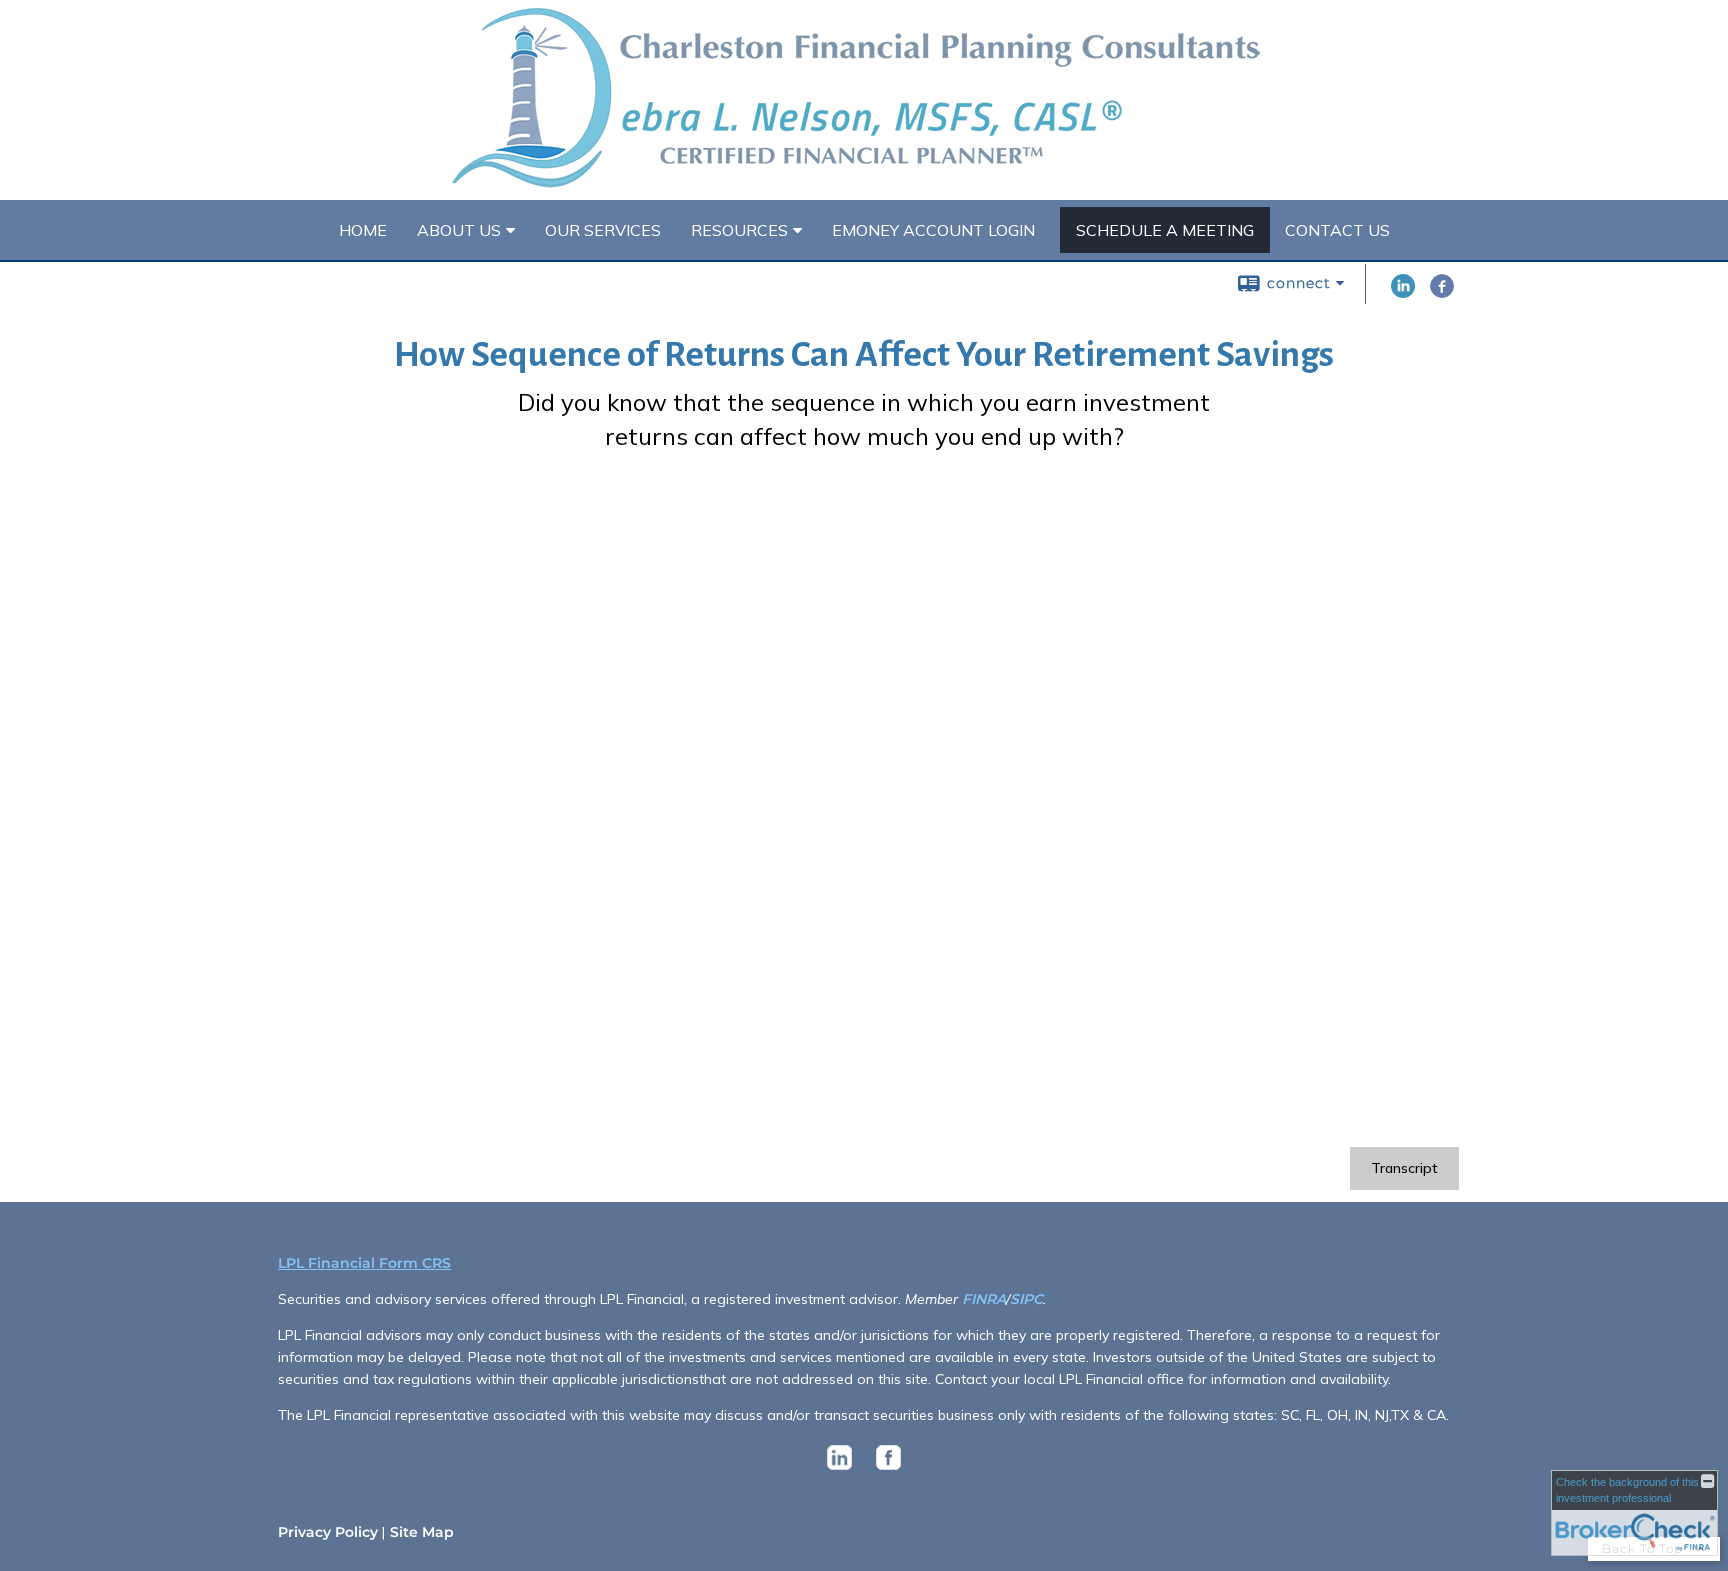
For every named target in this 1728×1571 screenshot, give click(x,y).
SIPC (1026, 1299)
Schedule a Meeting (1165, 230)
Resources (739, 230)
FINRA (984, 1299)
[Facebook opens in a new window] (1442, 293)
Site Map (422, 1532)
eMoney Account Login (933, 230)
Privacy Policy (328, 1532)
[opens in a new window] (839, 1470)
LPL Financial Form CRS (364, 1263)
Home (363, 230)
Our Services (603, 230)
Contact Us (1337, 230)
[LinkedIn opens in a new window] (1403, 293)
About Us (459, 230)
